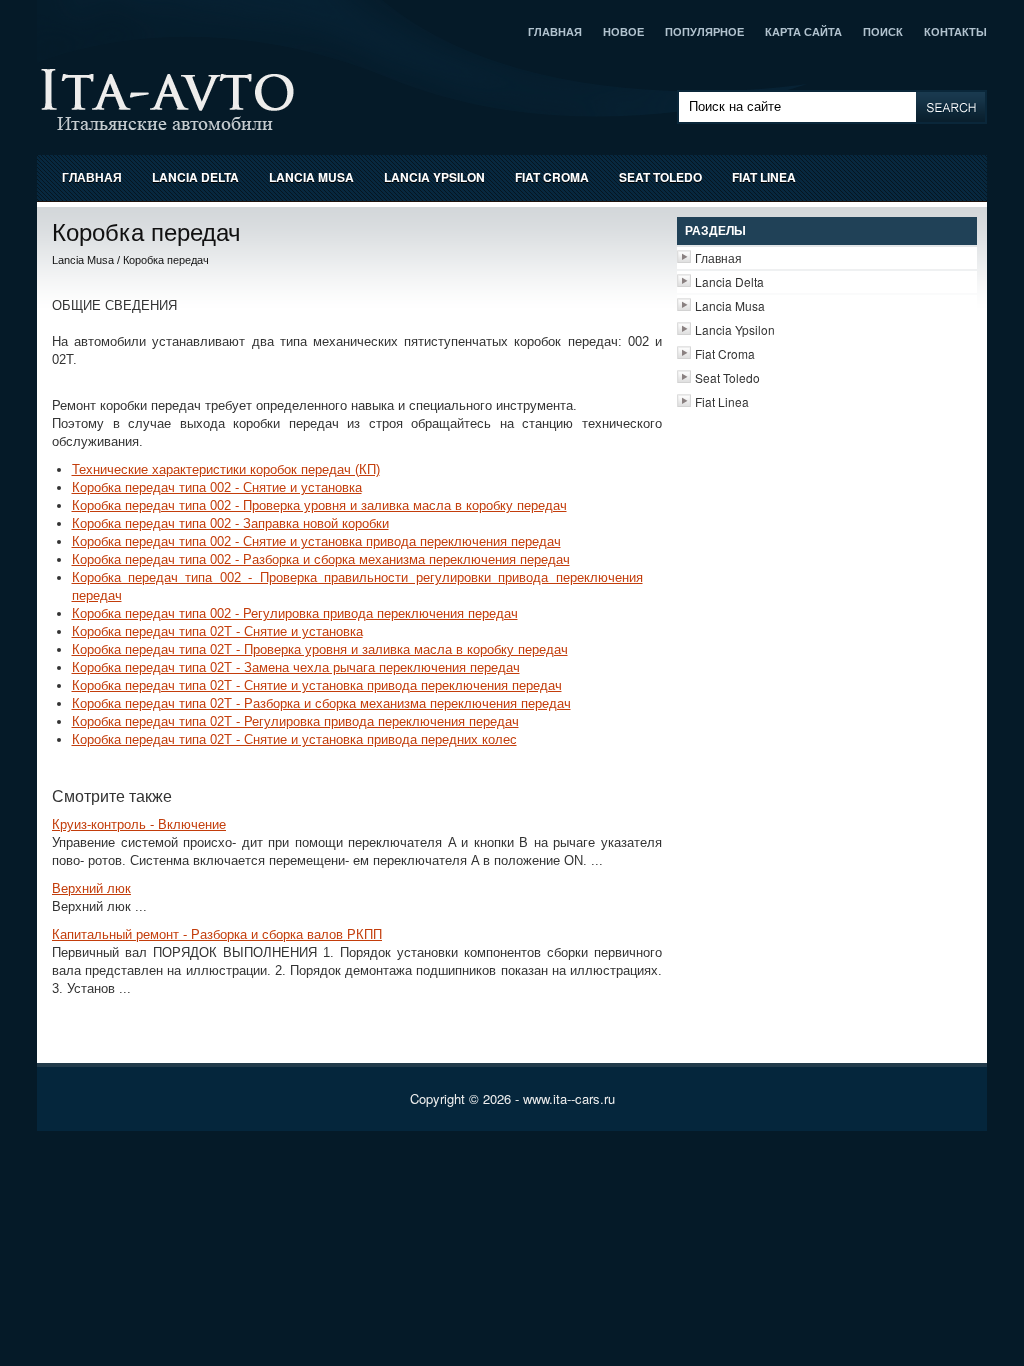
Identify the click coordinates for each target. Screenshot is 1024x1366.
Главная (555, 32)
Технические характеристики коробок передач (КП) (226, 469)
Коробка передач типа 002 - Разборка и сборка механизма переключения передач (321, 559)
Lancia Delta (195, 177)
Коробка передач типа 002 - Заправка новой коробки (230, 523)
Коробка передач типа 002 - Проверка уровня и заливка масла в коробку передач (319, 505)
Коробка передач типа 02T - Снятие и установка (217, 631)
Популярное (704, 32)
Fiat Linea (764, 177)
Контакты (955, 32)
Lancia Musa (311, 177)
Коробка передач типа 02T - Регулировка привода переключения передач (295, 721)
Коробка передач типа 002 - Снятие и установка (217, 487)
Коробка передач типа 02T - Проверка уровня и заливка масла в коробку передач (320, 649)
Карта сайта (803, 32)
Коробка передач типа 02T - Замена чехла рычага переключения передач (296, 667)
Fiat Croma (552, 177)
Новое (623, 32)
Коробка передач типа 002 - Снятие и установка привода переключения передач (316, 541)
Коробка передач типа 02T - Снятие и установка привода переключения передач (317, 685)
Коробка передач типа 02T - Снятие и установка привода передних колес (294, 739)
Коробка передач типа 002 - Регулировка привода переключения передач (295, 613)
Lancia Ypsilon (434, 177)
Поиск (883, 32)
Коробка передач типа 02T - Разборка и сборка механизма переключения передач (321, 703)
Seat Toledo (660, 177)
